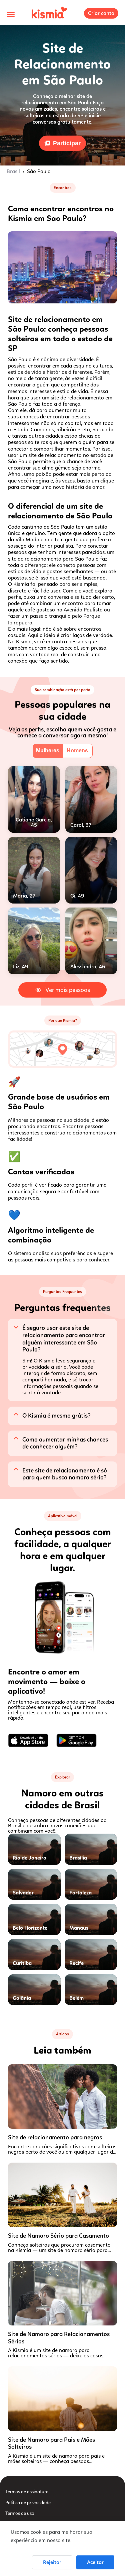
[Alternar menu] (11, 15)
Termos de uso (20, 2513)
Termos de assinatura (27, 2492)
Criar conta (101, 13)
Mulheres (48, 751)
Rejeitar (52, 2562)
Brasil (13, 171)
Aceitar (95, 2562)
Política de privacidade (28, 2503)
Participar (67, 143)
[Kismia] (49, 13)
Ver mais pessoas (68, 990)
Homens (77, 751)
